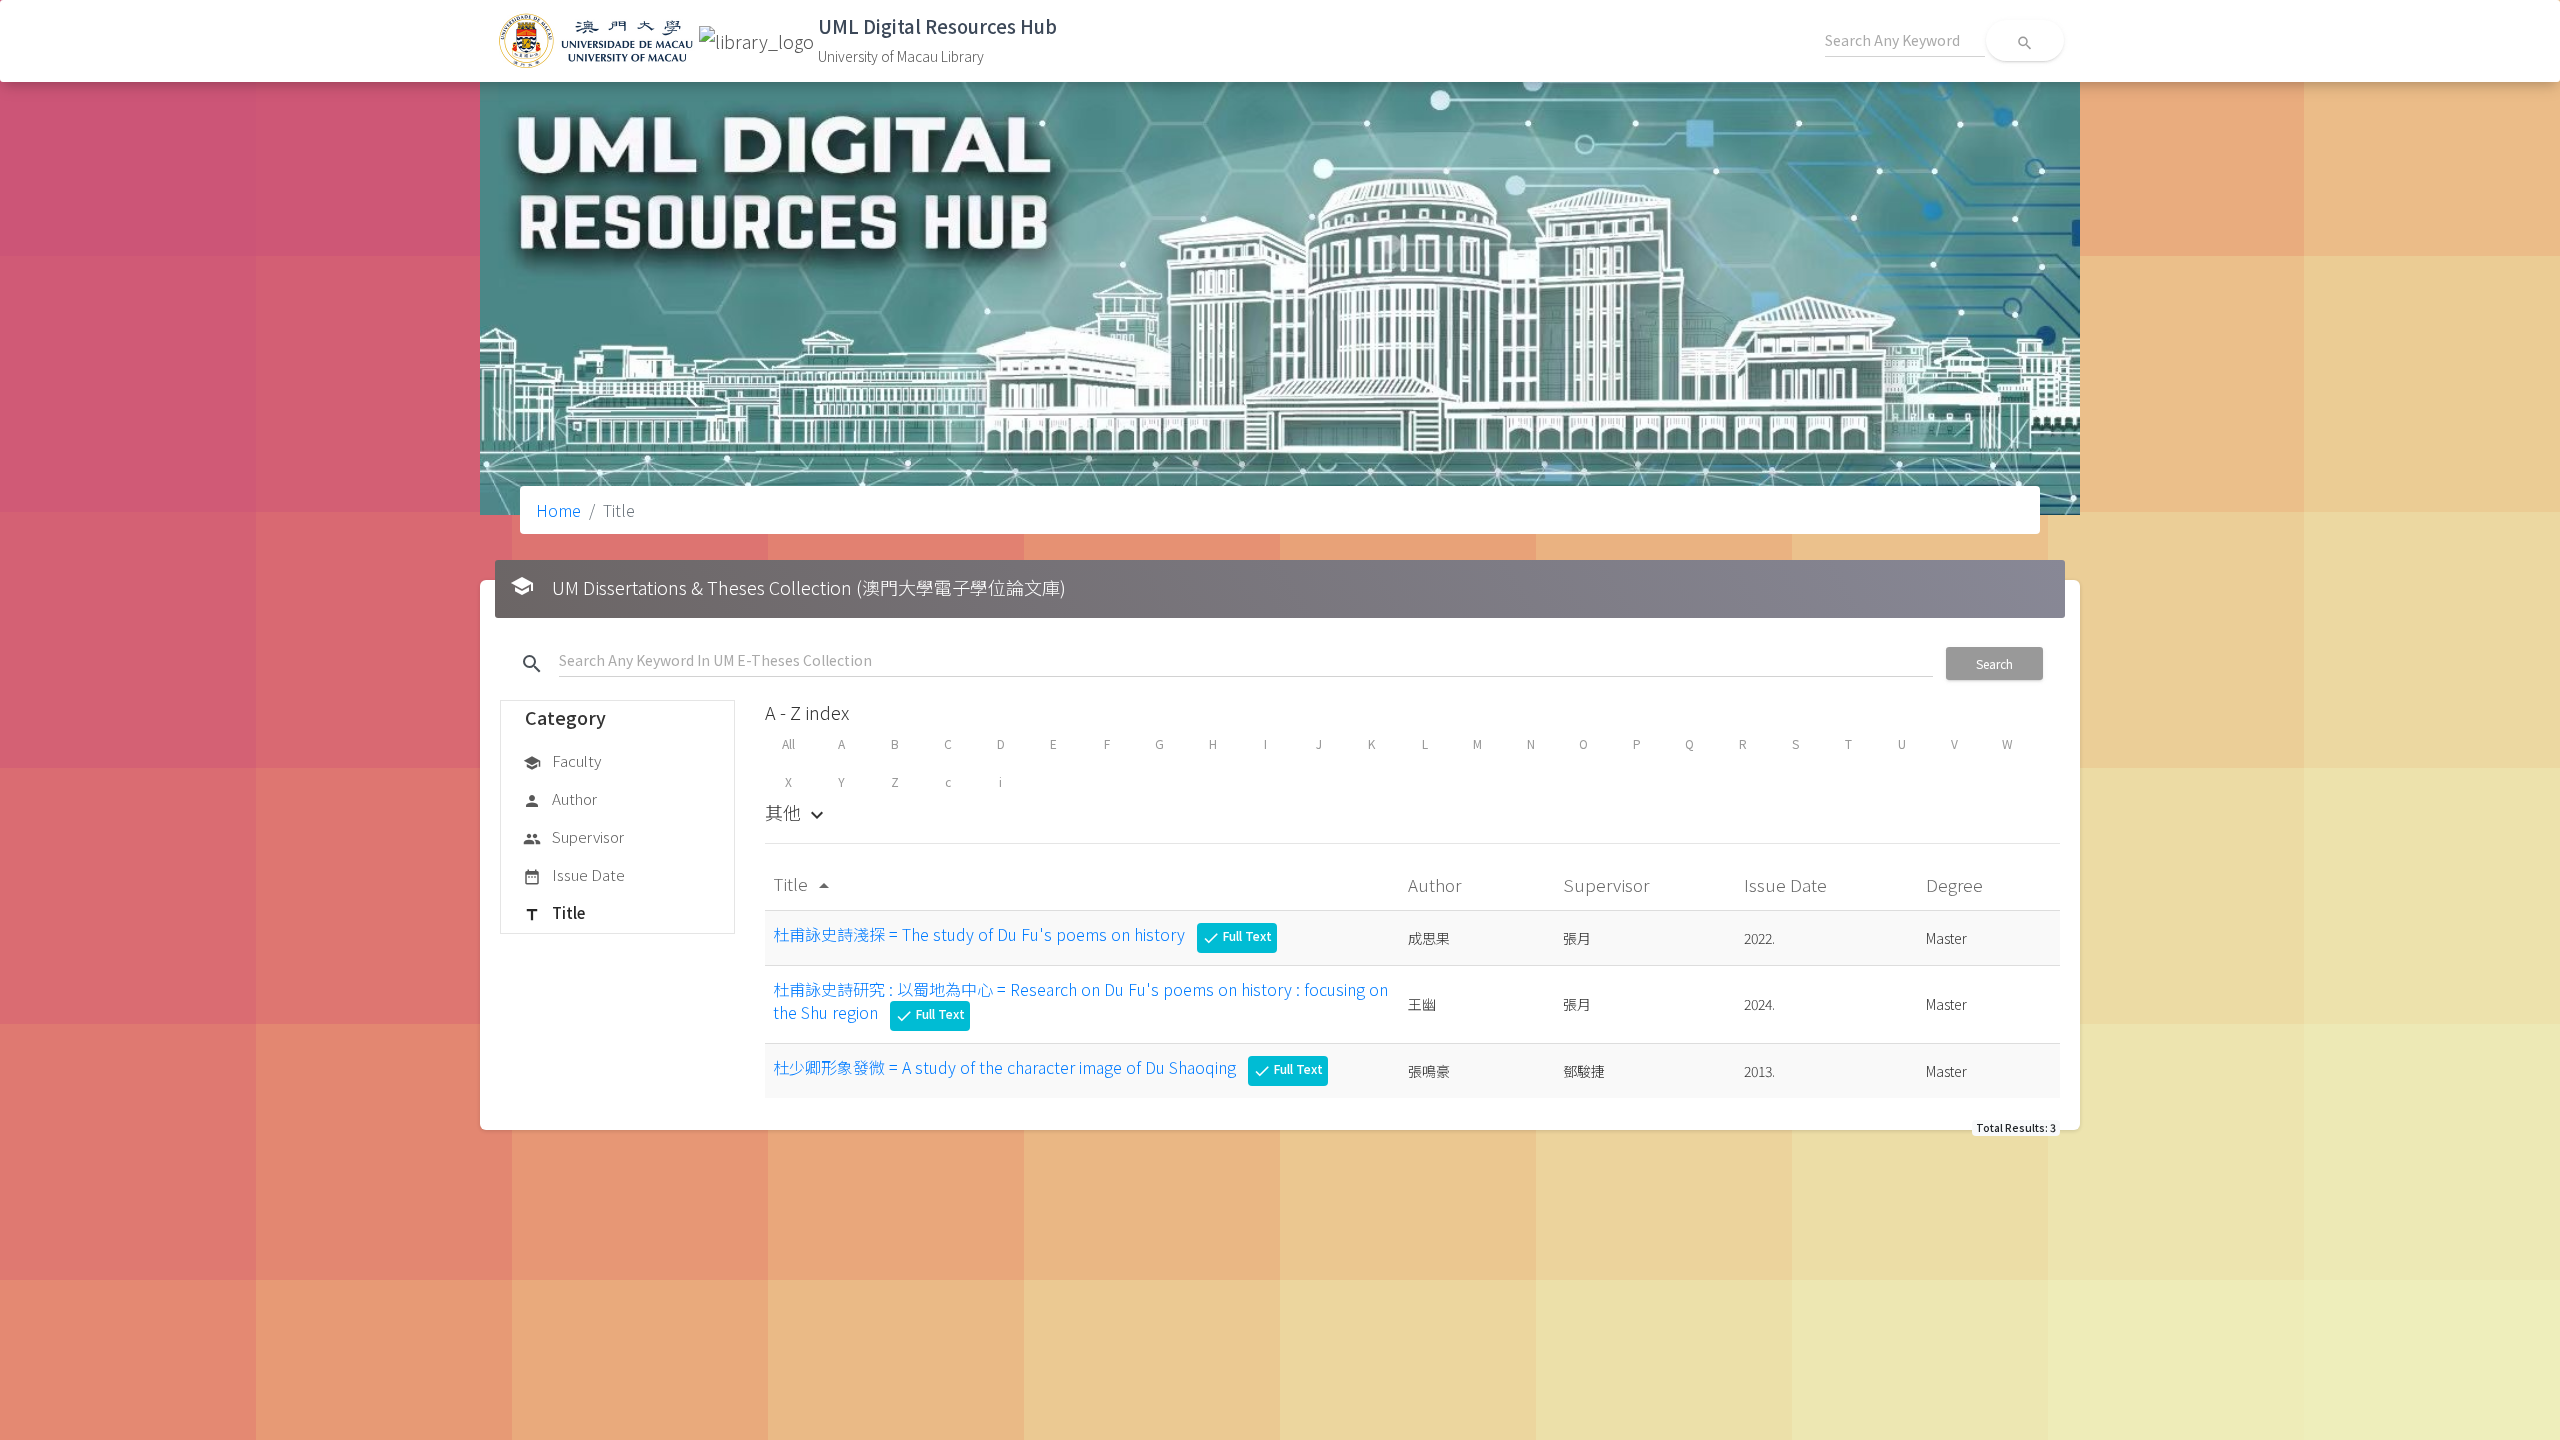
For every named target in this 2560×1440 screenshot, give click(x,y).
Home (558, 510)
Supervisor (573, 836)
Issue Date (574, 874)
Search (1994, 663)
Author (560, 798)
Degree (1956, 884)
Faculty (562, 760)
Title (554, 912)
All (788, 743)
